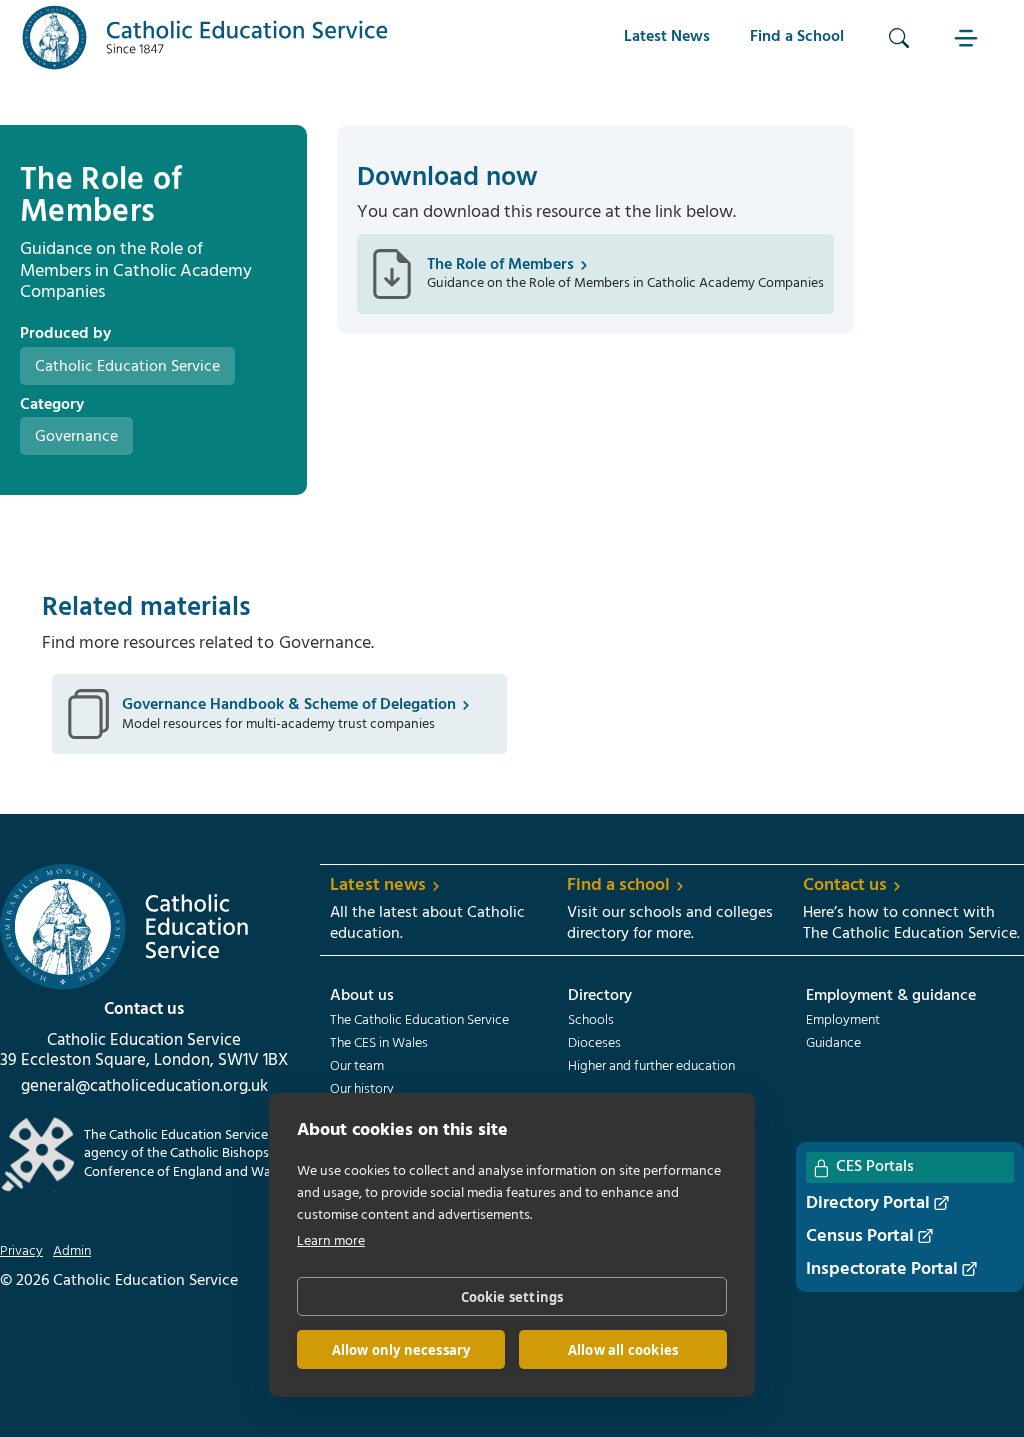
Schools (591, 1021)
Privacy (21, 1252)
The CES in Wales (379, 1044)
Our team (357, 1067)
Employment (843, 1021)
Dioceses (594, 1044)
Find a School (797, 37)
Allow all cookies (623, 1350)
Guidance (833, 1044)
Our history (362, 1090)
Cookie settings (512, 1297)
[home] (205, 37)
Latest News (667, 37)
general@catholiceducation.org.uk (144, 1087)
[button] (969, 37)
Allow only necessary (401, 1350)
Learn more (331, 1241)
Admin (72, 1252)
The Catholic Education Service (419, 1021)
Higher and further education (651, 1067)
